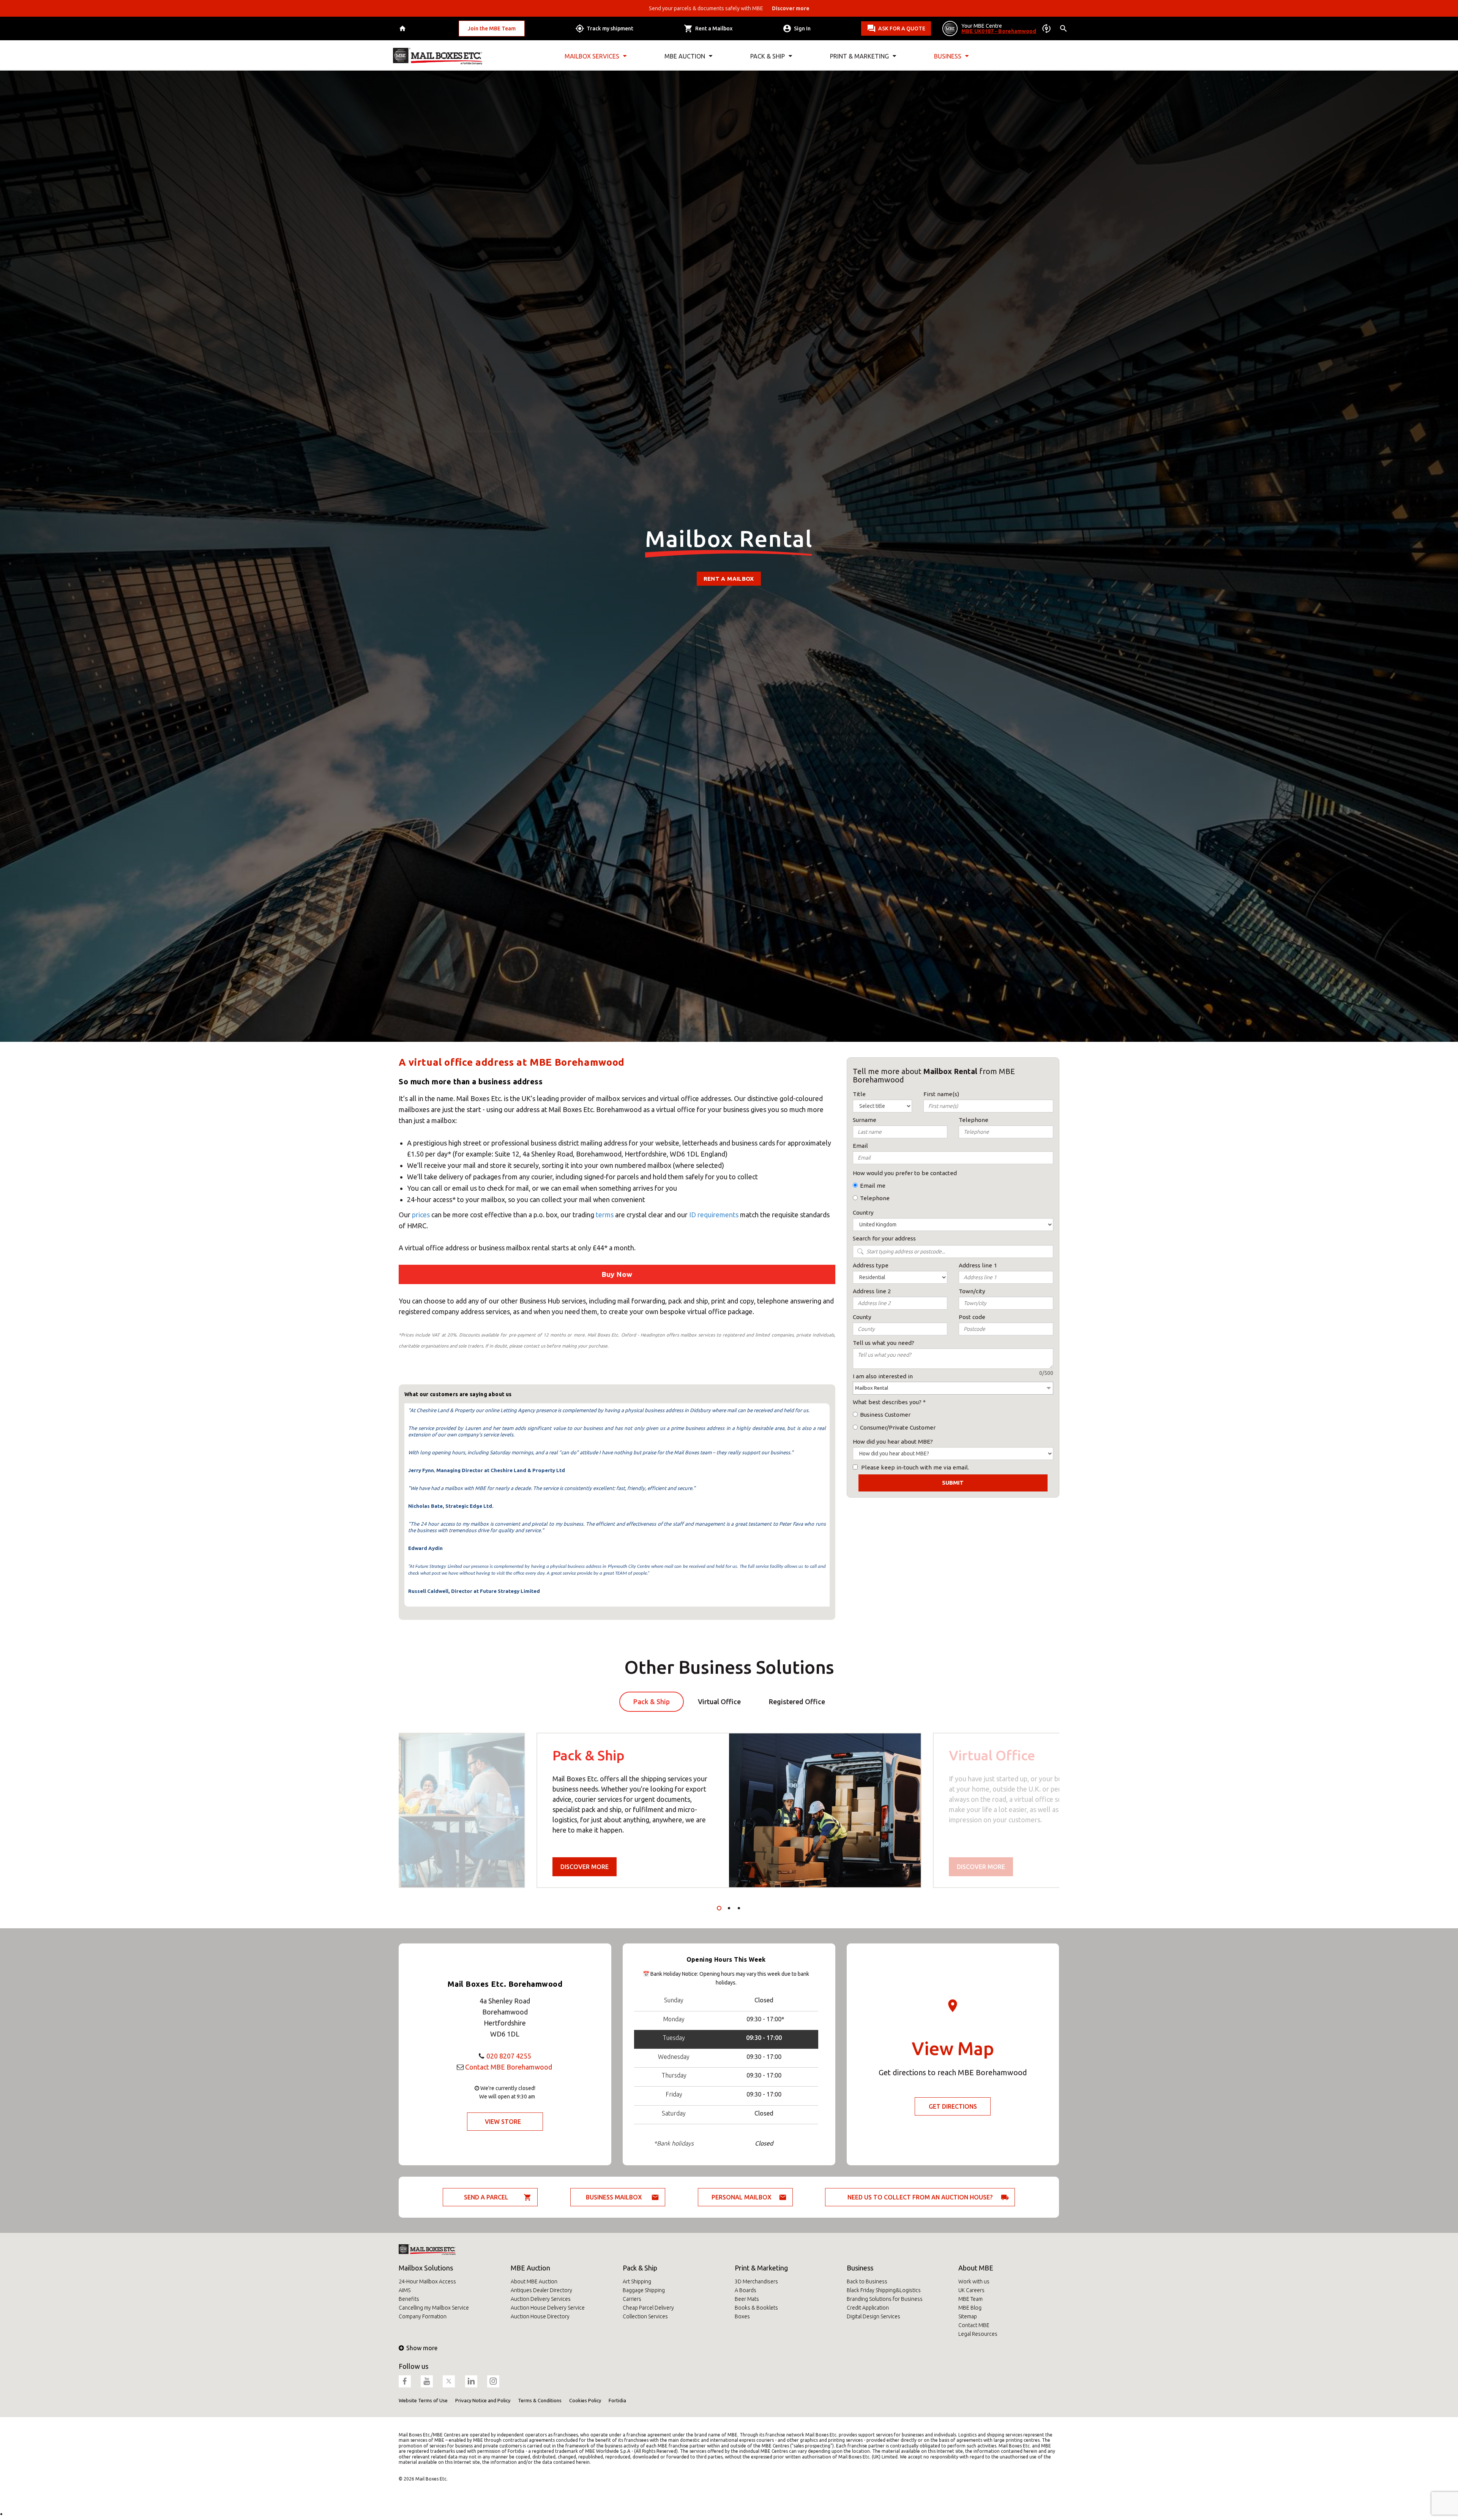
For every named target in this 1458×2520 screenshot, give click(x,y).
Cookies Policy (585, 2400)
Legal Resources (978, 2334)
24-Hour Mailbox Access (427, 2281)
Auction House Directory (540, 2316)
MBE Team (970, 2299)
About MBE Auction (534, 2281)
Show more (422, 2348)
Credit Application (868, 2308)
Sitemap (968, 2316)
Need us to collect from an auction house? (920, 2197)
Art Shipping (637, 2281)
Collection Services (645, 2316)
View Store (503, 2122)
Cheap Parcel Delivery (648, 2308)
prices (422, 1215)
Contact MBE (974, 2325)
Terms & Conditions (540, 2400)
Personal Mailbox (742, 2197)
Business (860, 2268)
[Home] (403, 29)
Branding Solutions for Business (885, 2299)
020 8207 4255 (509, 2056)
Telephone (875, 1198)
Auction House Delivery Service (548, 2308)
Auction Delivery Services (541, 2299)
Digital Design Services (873, 2316)
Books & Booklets (756, 2308)
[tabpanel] (729, 1810)
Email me (873, 1186)
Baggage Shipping (644, 2290)
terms (605, 1215)
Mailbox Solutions (426, 2268)
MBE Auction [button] (685, 56)
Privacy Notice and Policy (483, 2400)
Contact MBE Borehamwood (509, 2067)
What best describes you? (887, 1402)
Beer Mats (747, 2299)
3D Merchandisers (756, 2281)
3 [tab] (739, 1908)
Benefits (409, 2299)
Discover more (585, 1867)
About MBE (976, 2268)
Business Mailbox (614, 2197)
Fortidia (617, 2400)
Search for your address (884, 1238)
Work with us (974, 2281)
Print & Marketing (761, 2268)
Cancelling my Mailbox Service (434, 2308)
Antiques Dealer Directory (541, 2290)
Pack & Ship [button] (768, 56)
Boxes (742, 2316)
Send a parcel (486, 2197)
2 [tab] (729, 1908)
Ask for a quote (902, 28)
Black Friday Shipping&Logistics (884, 2290)
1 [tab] (719, 1908)
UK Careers (971, 2290)
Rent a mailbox (729, 579)
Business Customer (885, 1415)
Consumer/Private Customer (898, 1427)
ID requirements (714, 1215)
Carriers (632, 2299)
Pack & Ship (640, 2268)
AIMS (405, 2290)
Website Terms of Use (423, 2400)
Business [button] (948, 56)
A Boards (746, 2290)
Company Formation (423, 2316)
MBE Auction (530, 2268)
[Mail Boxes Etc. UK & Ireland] (438, 56)
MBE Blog (970, 2308)
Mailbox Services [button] (592, 56)
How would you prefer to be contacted (905, 1173)
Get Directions (953, 2106)
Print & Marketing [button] (859, 56)
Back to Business (867, 2281)
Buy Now (617, 1274)
